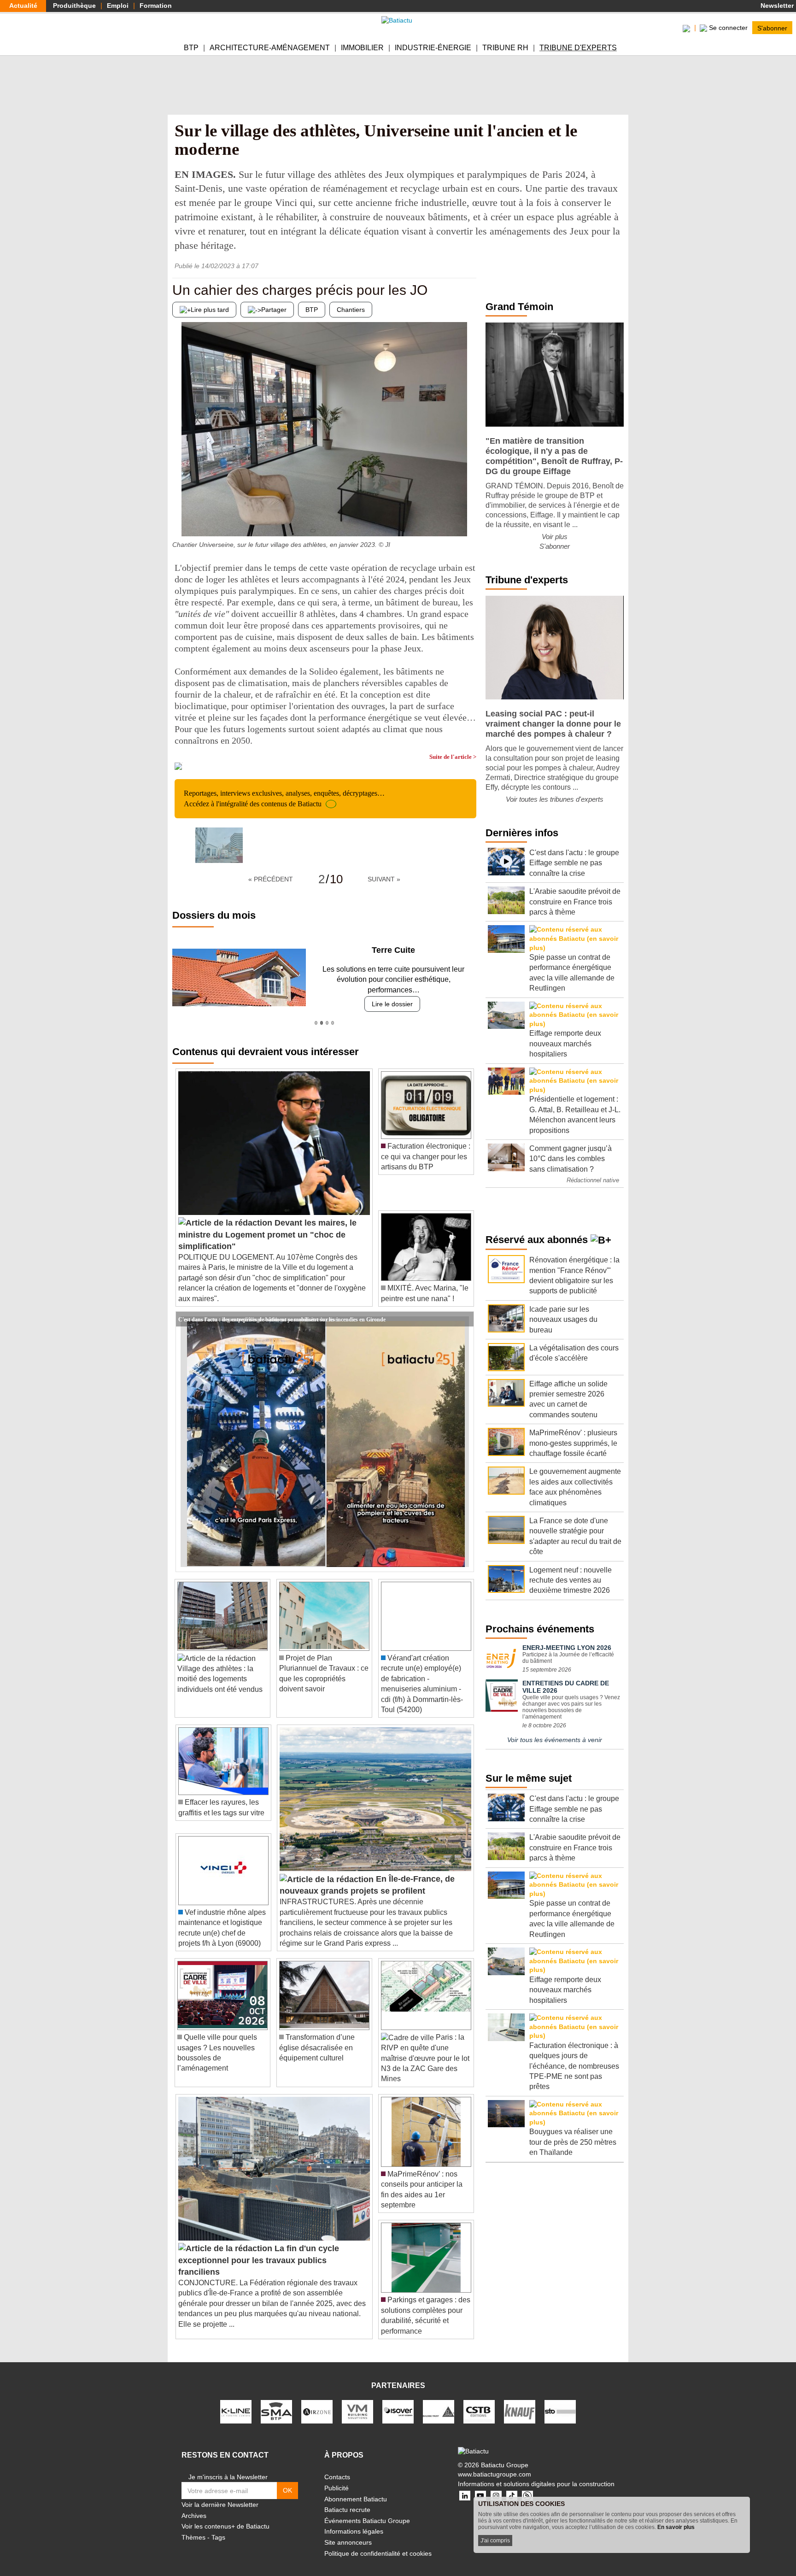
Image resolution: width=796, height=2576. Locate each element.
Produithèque (74, 6)
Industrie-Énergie (433, 48)
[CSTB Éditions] (479, 2401)
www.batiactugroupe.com (495, 2464)
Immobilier (362, 48)
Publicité (337, 2478)
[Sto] (560, 2401)
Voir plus (555, 537)
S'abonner (772, 28)
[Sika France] (439, 2401)
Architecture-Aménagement (270, 48)
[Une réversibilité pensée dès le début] (469, 518)
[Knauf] (520, 2401)
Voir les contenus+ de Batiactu (225, 2516)
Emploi (118, 6)
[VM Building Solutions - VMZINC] (357, 2401)
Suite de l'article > (453, 757)
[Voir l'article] (464, 1309)
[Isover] (398, 2401)
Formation (156, 6)
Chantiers (351, 310)
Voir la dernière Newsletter (220, 2494)
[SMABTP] (276, 2401)
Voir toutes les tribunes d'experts (555, 799)
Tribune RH (505, 48)
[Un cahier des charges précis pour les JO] (179, 518)
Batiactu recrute (347, 2500)
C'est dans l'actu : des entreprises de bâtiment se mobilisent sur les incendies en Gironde (282, 1309)
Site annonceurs (348, 2532)
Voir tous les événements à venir (555, 1740)
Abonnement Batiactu (356, 2488)
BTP (191, 48)
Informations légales (354, 2521)
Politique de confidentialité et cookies (378, 2543)
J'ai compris (495, 2541)
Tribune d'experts (578, 48)
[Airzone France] (317, 2401)
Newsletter (776, 6)
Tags (218, 2527)
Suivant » (384, 879)
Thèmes (193, 2527)
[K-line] (236, 2401)
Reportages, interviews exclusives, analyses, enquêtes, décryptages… (284, 798)
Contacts (337, 2467)
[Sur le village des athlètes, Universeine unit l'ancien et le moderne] (219, 845)
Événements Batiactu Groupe (367, 2510)
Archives (194, 2505)
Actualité (23, 6)
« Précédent (271, 879)
